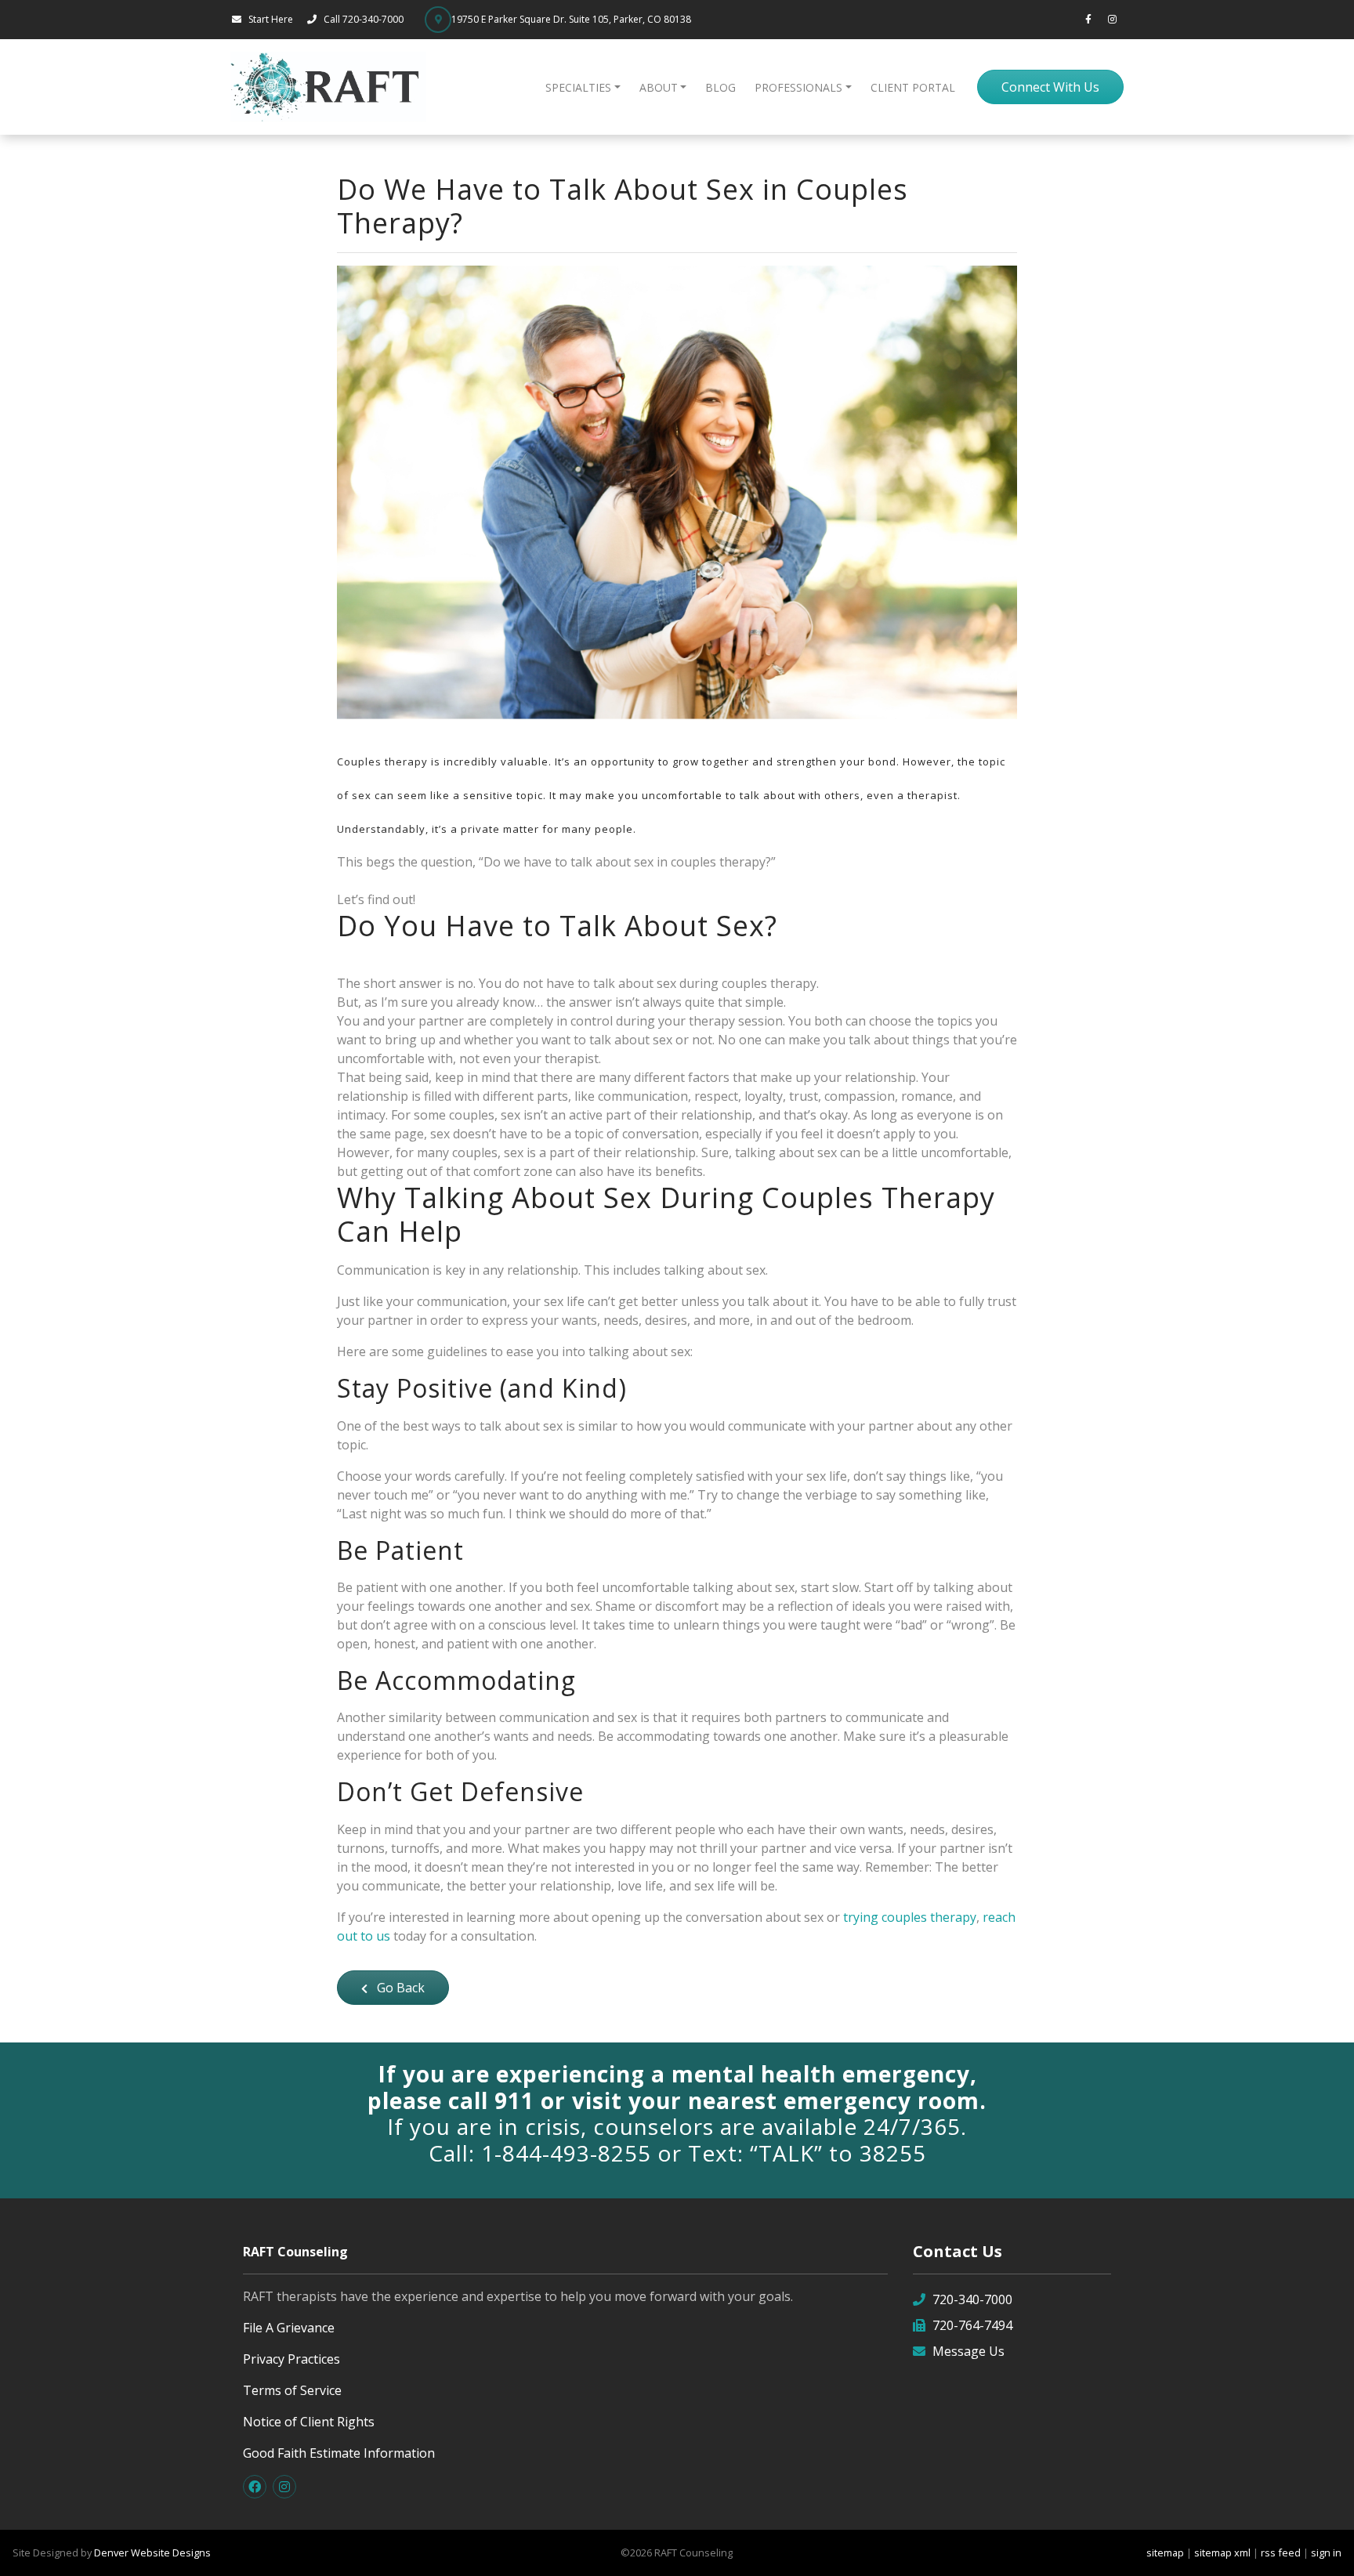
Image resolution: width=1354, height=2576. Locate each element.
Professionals (798, 87)
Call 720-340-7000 (365, 19)
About (659, 87)
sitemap (1165, 2552)
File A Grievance (289, 2328)
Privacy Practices (291, 2359)
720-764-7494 (972, 2325)
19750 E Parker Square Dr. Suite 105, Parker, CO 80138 (571, 19)
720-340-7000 (972, 2299)
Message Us (968, 2351)
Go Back (399, 1988)
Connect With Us (1050, 87)
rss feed (1281, 2552)
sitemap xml (1222, 2552)
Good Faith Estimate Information (339, 2453)
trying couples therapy (910, 1917)
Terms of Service (292, 2390)
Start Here (271, 19)
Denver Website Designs (152, 2552)
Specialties (578, 87)
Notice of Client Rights (309, 2422)
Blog (720, 87)
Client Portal (913, 87)
